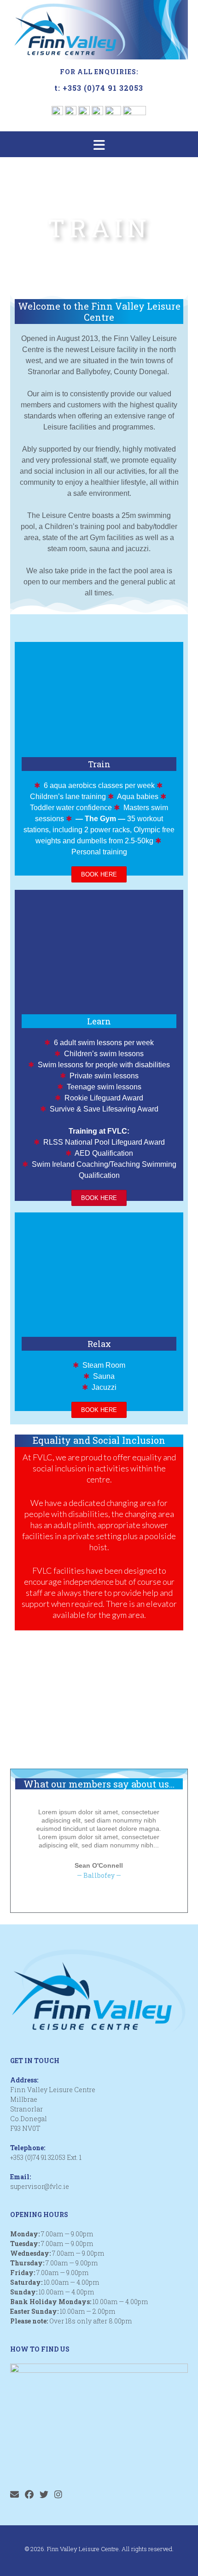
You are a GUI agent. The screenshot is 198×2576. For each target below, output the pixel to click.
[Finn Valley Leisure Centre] (99, 30)
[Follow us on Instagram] (58, 2494)
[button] (99, 144)
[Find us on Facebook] (29, 2494)
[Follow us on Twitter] (44, 2494)
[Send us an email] (15, 2494)
